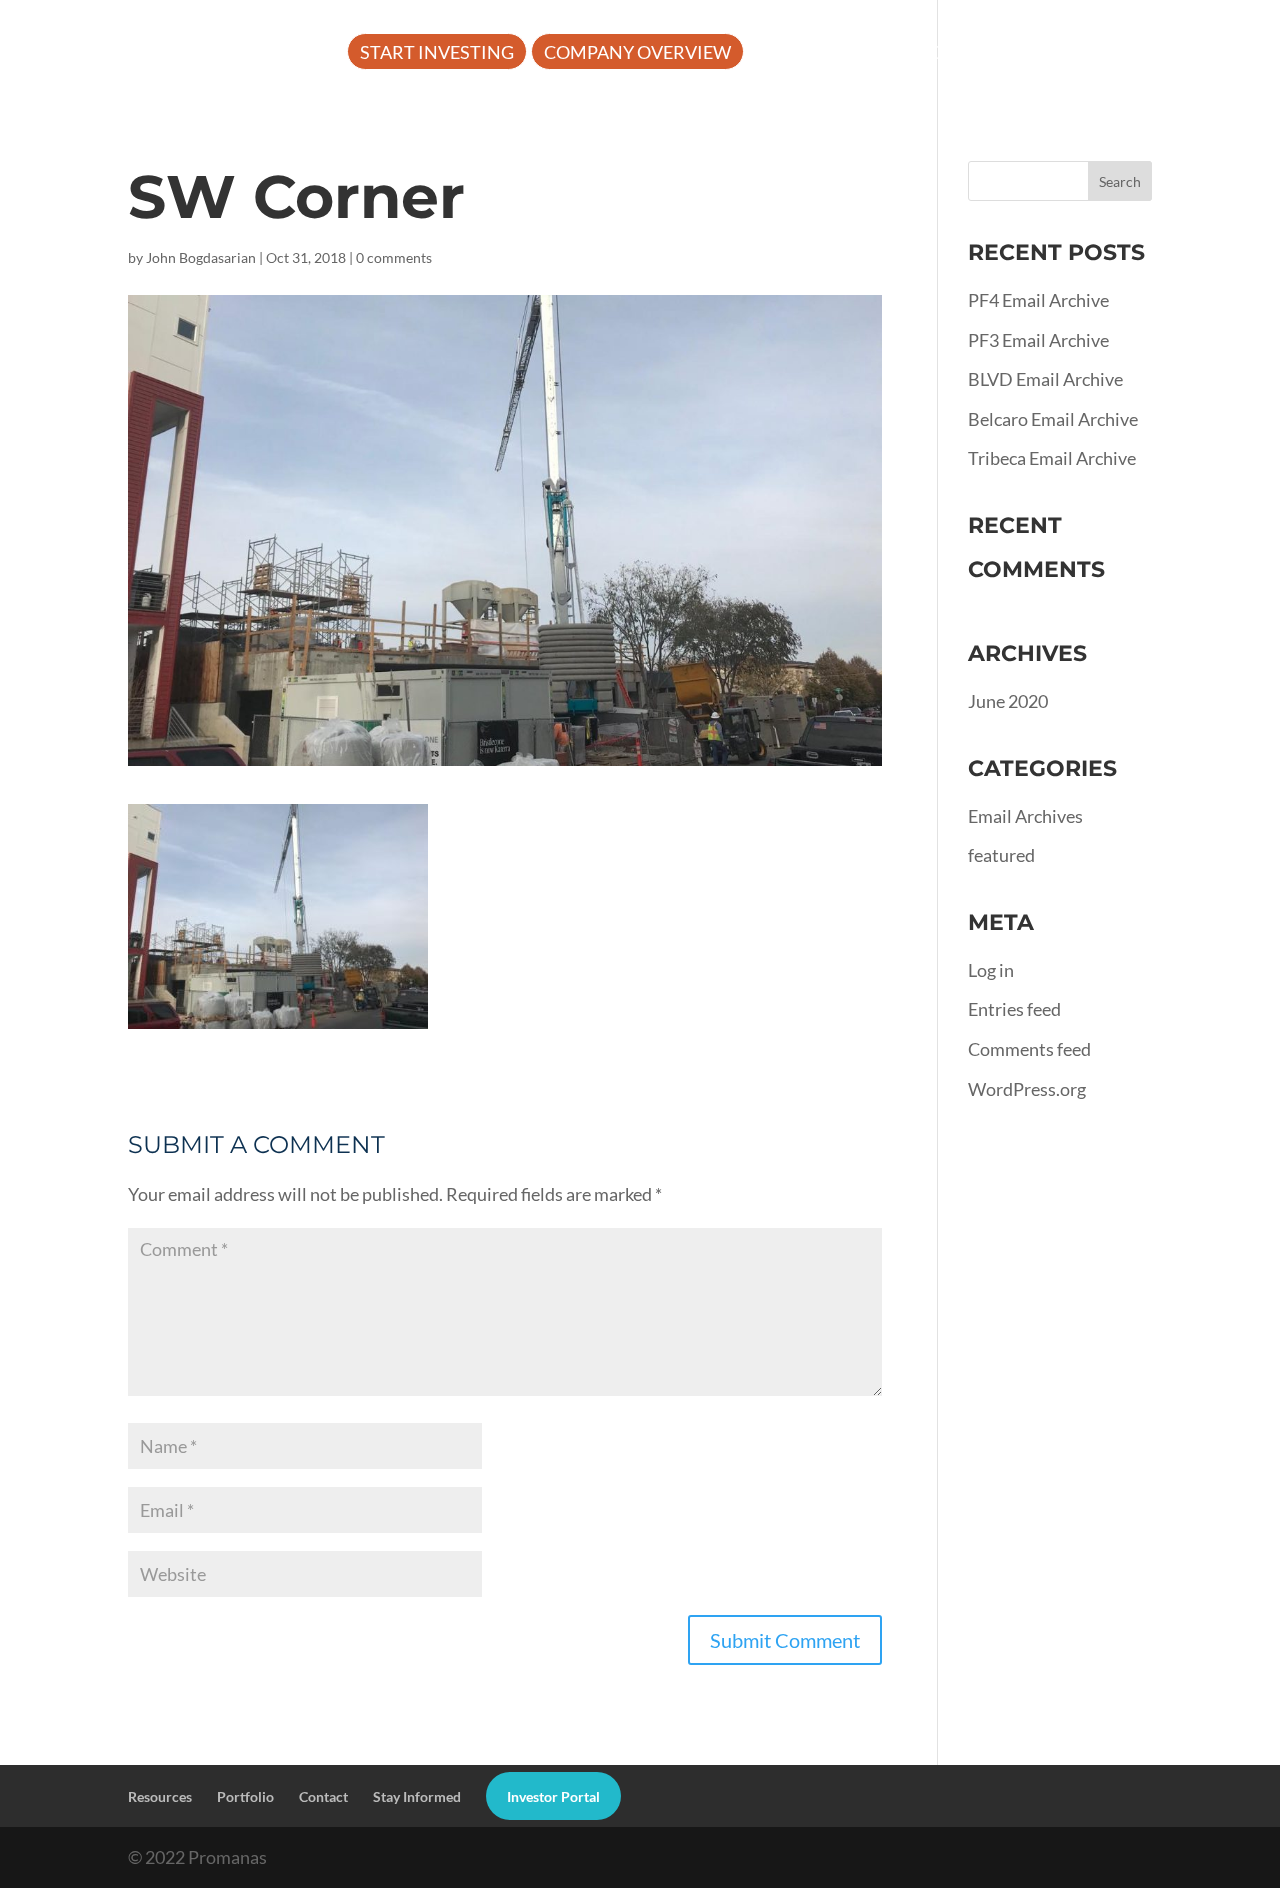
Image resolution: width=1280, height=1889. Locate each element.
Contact (323, 1796)
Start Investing (437, 54)
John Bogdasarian (201, 257)
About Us (805, 54)
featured (1001, 855)
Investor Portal (439, 113)
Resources (951, 54)
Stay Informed (417, 1796)
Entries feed (1014, 1009)
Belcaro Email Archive (1053, 419)
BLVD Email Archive (1045, 379)
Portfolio (1103, 54)
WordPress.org (1027, 1089)
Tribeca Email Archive (1052, 458)
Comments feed (1029, 1049)
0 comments (394, 257)
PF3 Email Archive (1038, 340)
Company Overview (637, 54)
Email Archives (1025, 816)
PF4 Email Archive (1038, 300)
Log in (991, 970)
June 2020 (1008, 701)
